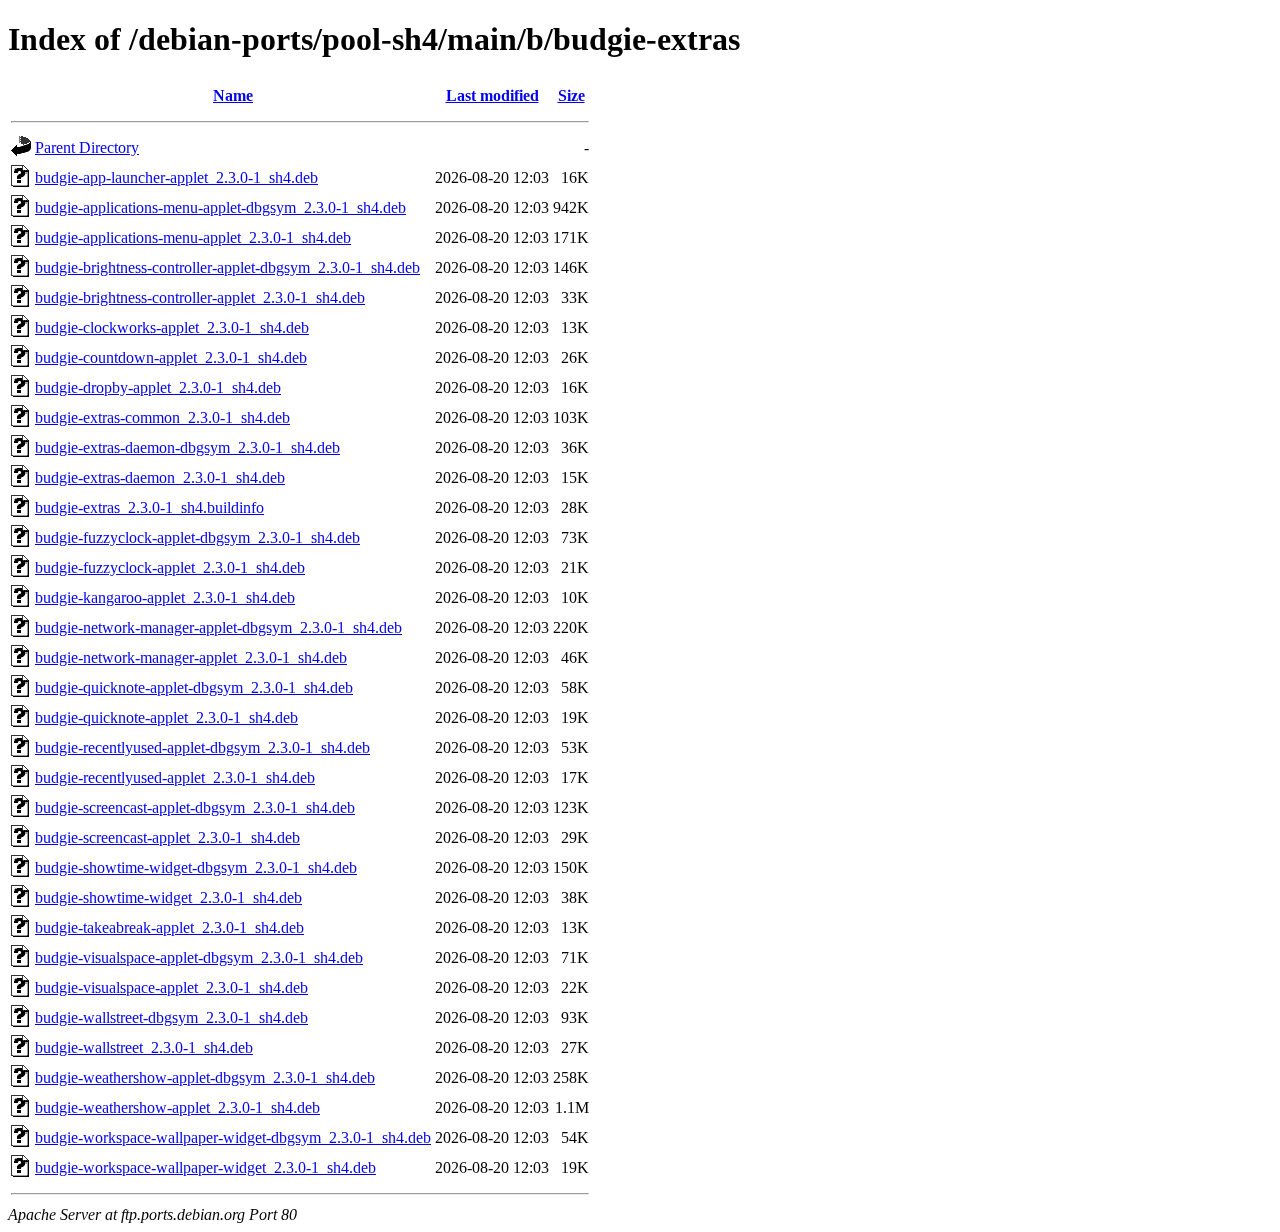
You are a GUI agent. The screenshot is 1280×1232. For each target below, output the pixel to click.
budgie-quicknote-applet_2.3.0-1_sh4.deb (166, 717)
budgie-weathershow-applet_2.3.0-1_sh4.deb (177, 1107)
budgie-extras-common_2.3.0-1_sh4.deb (162, 417)
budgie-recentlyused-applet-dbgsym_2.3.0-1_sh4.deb (202, 747)
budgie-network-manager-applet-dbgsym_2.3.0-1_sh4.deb (218, 627)
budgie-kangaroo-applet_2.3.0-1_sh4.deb (165, 597)
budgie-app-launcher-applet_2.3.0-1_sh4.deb (176, 177)
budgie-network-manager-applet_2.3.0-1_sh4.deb (191, 657)
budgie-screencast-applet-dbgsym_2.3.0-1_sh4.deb (195, 807)
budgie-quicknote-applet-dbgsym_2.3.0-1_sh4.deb (194, 687)
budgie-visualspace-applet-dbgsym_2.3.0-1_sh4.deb (199, 957)
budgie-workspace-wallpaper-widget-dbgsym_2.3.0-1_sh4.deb (233, 1137)
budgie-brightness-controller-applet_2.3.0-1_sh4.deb (200, 297)
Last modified (492, 95)
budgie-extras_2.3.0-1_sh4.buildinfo (149, 507)
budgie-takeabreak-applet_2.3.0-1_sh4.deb (169, 927)
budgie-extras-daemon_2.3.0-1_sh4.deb (160, 477)
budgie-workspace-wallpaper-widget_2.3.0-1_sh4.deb (205, 1167)
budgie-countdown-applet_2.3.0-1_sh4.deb (171, 357)
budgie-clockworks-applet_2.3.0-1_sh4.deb (172, 327)
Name (233, 95)
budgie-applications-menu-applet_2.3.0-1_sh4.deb (193, 237)
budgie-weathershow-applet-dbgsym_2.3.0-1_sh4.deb (205, 1077)
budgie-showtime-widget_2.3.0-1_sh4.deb (168, 897)
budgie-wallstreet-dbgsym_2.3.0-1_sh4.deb (171, 1017)
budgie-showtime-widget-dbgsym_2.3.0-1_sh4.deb (196, 867)
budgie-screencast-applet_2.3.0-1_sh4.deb (167, 837)
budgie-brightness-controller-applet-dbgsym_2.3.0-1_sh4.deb (227, 267)
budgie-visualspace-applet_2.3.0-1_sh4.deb (171, 987)
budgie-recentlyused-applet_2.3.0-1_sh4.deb (175, 777)
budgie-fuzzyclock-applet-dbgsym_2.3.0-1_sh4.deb (197, 537)
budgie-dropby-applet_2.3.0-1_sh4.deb (158, 387)
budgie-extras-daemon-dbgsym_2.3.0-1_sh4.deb (187, 447)
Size (571, 95)
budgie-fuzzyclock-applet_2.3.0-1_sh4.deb (170, 567)
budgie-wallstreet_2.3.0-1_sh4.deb (144, 1047)
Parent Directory (87, 147)
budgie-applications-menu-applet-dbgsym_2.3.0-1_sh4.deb (220, 207)
